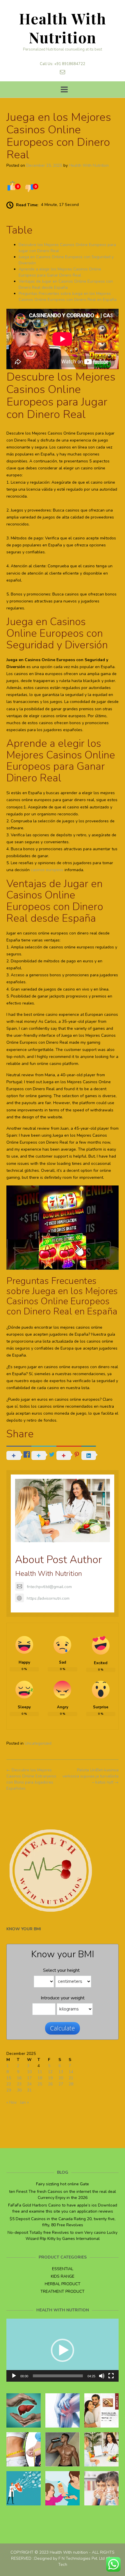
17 (29, 2078)
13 (61, 2072)
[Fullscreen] (111, 2376)
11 (40, 2072)
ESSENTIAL (63, 2269)
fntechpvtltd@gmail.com (49, 1587)
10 (29, 2072)
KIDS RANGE (63, 2276)
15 (9, 2078)
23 (19, 2084)
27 (61, 2084)
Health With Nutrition (63, 28)
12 (50, 2072)
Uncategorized (38, 1743)
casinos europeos (47, 870)
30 (19, 2090)
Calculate (63, 2028)
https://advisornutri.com (48, 1598)
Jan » (24, 2102)
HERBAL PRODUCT (63, 2284)
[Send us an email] (63, 72)
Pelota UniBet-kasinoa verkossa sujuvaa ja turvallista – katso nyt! (91, 1776)
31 (29, 2090)
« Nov (11, 2102)
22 (9, 2084)
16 (19, 2078)
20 (61, 2078)
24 (29, 2084)
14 (71, 2072)
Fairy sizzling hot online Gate (63, 2184)
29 (9, 2090)
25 (40, 2084)
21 (71, 2078)
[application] (63, 2350)
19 (50, 2078)
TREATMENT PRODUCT (63, 2291)
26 (50, 2084)
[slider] (58, 2376)
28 (71, 2084)
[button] (63, 2350)
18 (40, 2078)
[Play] (14, 2376)
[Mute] (102, 2376)
